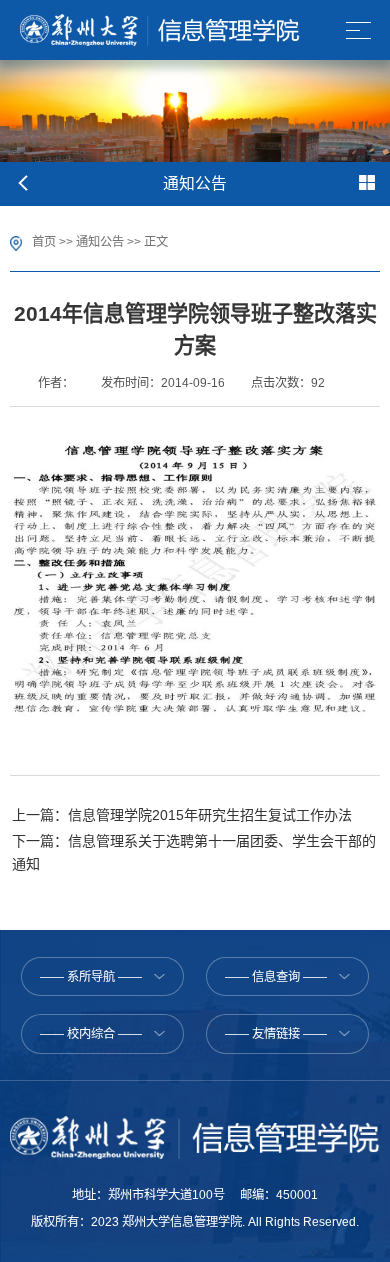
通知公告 (100, 242)
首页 (44, 242)
